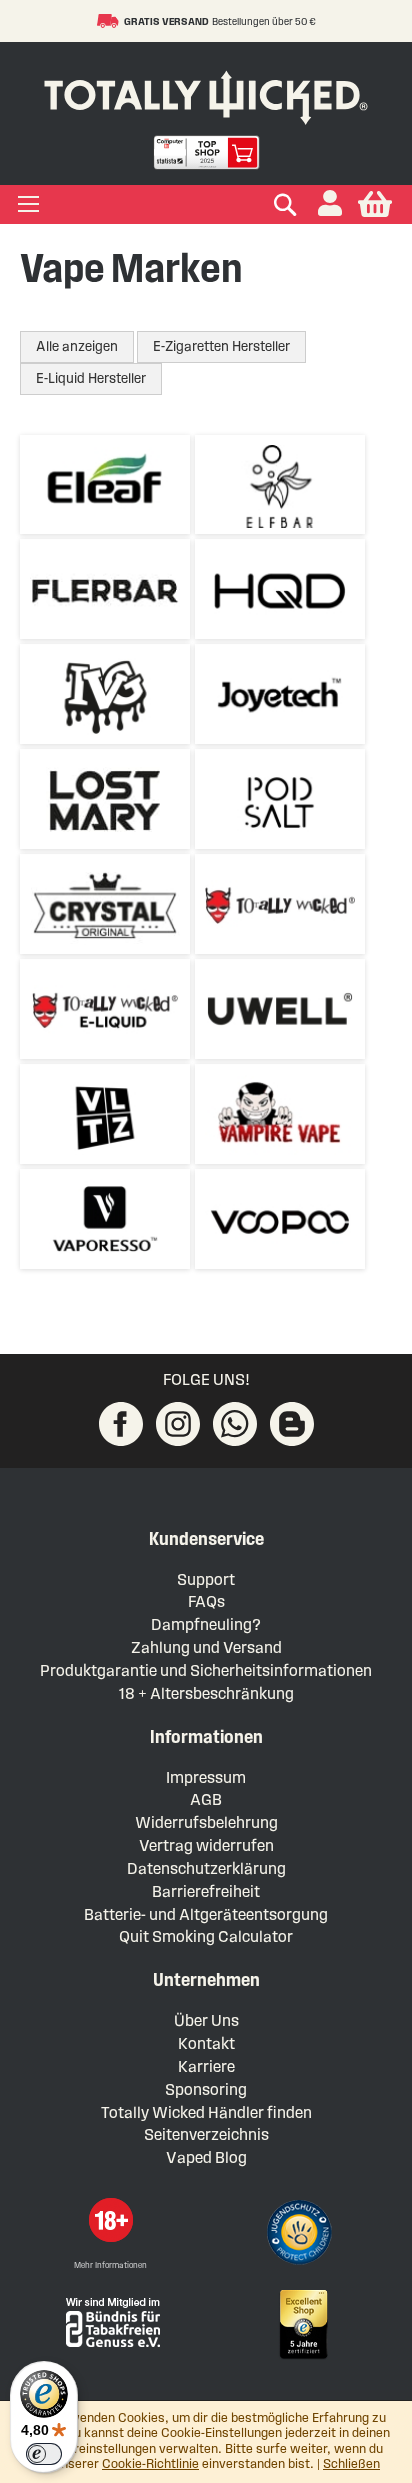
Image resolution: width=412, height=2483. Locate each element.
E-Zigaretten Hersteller (221, 346)
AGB (206, 1799)
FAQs (206, 1601)
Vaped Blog (206, 2157)
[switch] (44, 2454)
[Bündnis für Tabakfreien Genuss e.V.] (111, 2320)
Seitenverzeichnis (206, 2134)
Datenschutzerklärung (206, 1868)
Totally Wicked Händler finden (206, 2112)
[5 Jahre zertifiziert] (302, 2325)
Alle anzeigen (77, 346)
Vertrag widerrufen (206, 1845)
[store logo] (206, 93)
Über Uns (206, 2020)
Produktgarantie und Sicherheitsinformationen (206, 1670)
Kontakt (206, 2043)
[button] (330, 204)
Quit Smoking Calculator (206, 1936)
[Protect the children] (302, 2235)
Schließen (351, 2464)
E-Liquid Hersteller (91, 378)
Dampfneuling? (206, 1624)
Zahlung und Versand (206, 1647)
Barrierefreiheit (206, 1891)
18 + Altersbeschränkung (206, 1693)
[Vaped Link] (292, 1424)
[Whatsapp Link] (235, 1424)
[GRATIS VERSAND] (110, 21)
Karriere (206, 2066)
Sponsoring (206, 2089)
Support (206, 1579)
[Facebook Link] (121, 1424)
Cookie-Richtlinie (150, 2464)
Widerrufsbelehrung (206, 1822)
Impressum (206, 1777)
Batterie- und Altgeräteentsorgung (206, 1914)
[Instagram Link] (178, 1424)
